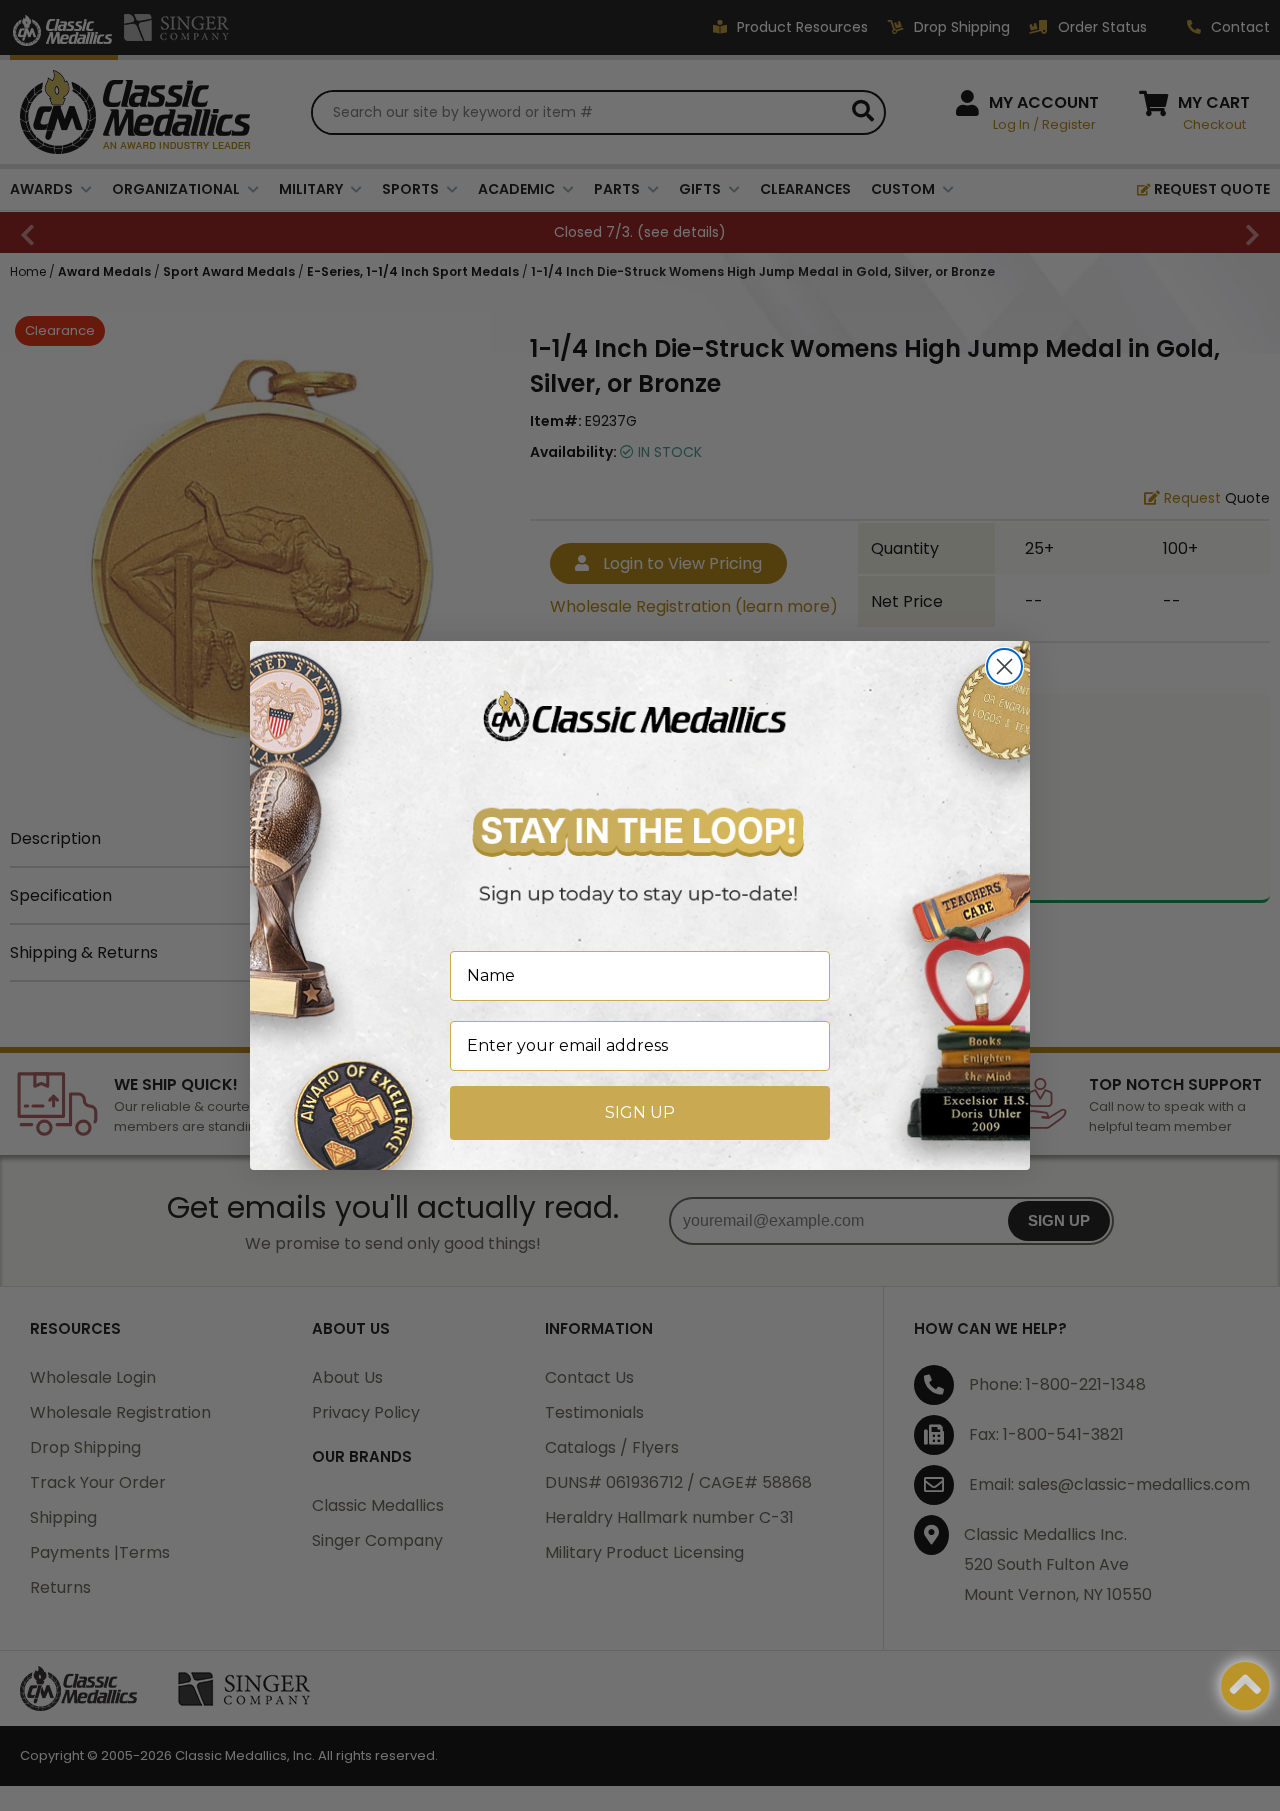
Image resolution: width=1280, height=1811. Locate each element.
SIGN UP (640, 1112)
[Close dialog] (1004, 666)
